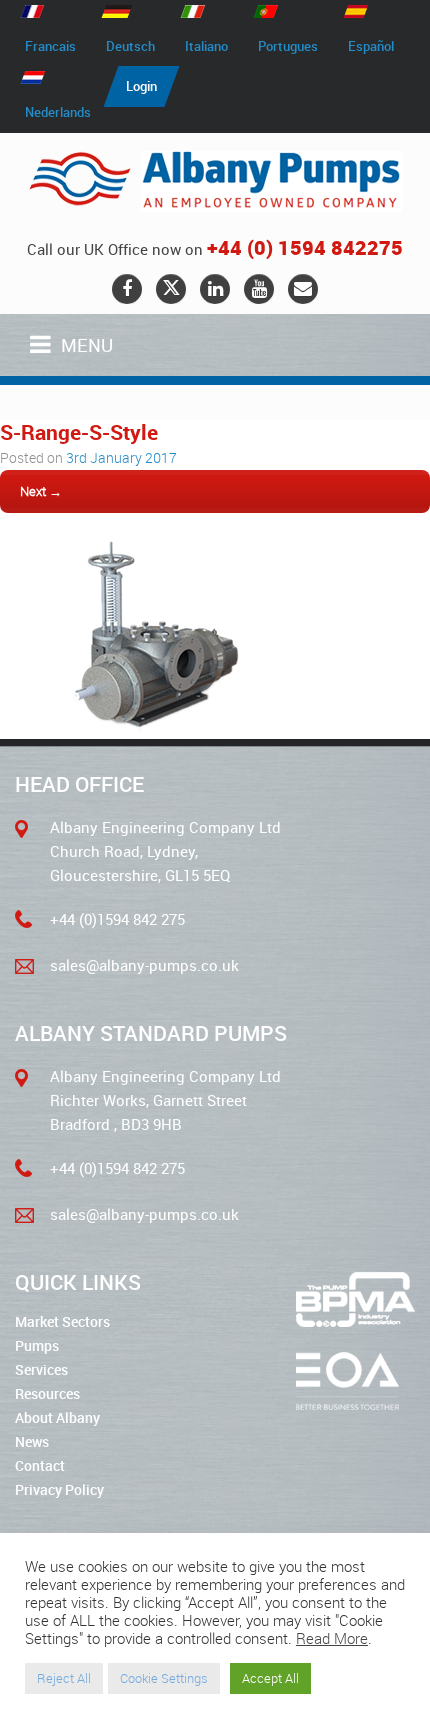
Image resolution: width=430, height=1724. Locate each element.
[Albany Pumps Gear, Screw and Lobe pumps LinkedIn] (215, 289)
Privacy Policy (59, 1489)
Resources (47, 1393)
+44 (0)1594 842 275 (117, 919)
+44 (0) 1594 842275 (305, 247)
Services (41, 1369)
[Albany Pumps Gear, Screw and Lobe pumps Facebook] (127, 289)
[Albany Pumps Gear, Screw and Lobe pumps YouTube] (259, 289)
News (32, 1441)
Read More (332, 1639)
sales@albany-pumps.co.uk (144, 965)
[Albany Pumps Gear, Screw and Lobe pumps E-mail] (303, 289)
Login (141, 86)
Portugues (288, 46)
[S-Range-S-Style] (146, 726)
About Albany (57, 1417)
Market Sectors (62, 1321)
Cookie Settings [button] (164, 1678)
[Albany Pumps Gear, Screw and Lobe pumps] (215, 181)
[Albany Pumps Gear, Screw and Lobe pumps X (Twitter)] (171, 289)
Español (371, 46)
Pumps (37, 1345)
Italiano (206, 46)
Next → (41, 491)
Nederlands (58, 112)
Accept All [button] (270, 1678)
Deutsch (130, 46)
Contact (40, 1465)
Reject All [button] (64, 1678)
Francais (50, 46)
